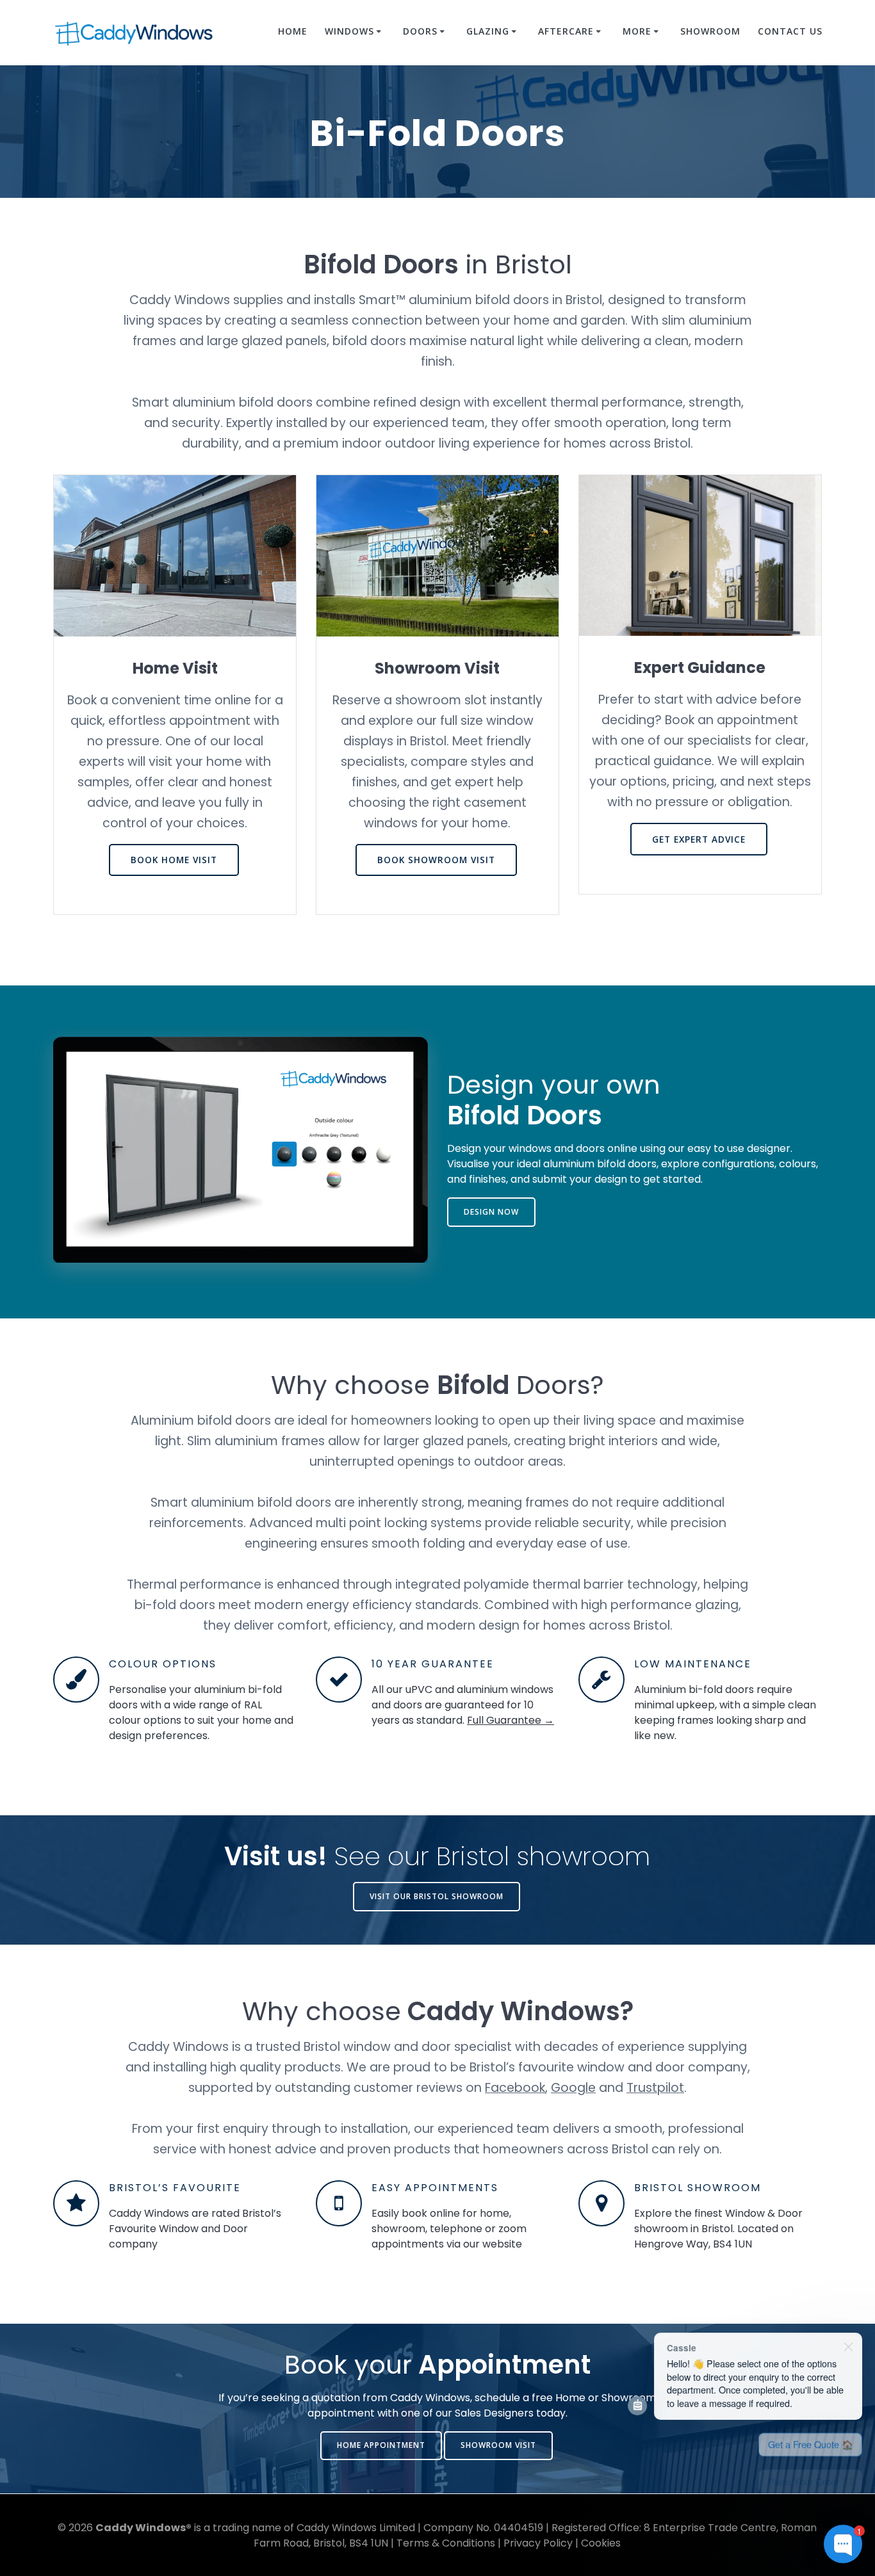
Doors (420, 31)
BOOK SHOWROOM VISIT (436, 555)
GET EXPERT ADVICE (699, 555)
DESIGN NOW (491, 1212)
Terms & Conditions (446, 2543)
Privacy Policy (538, 2543)
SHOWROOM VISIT (498, 2445)
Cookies (601, 2543)
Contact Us (790, 31)
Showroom (710, 31)
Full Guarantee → (511, 1720)
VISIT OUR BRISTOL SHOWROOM (437, 1896)
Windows (349, 31)
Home (293, 31)
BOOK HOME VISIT (174, 555)
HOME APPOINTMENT (381, 2445)
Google (573, 2088)
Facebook (515, 2088)
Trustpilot (655, 2088)
